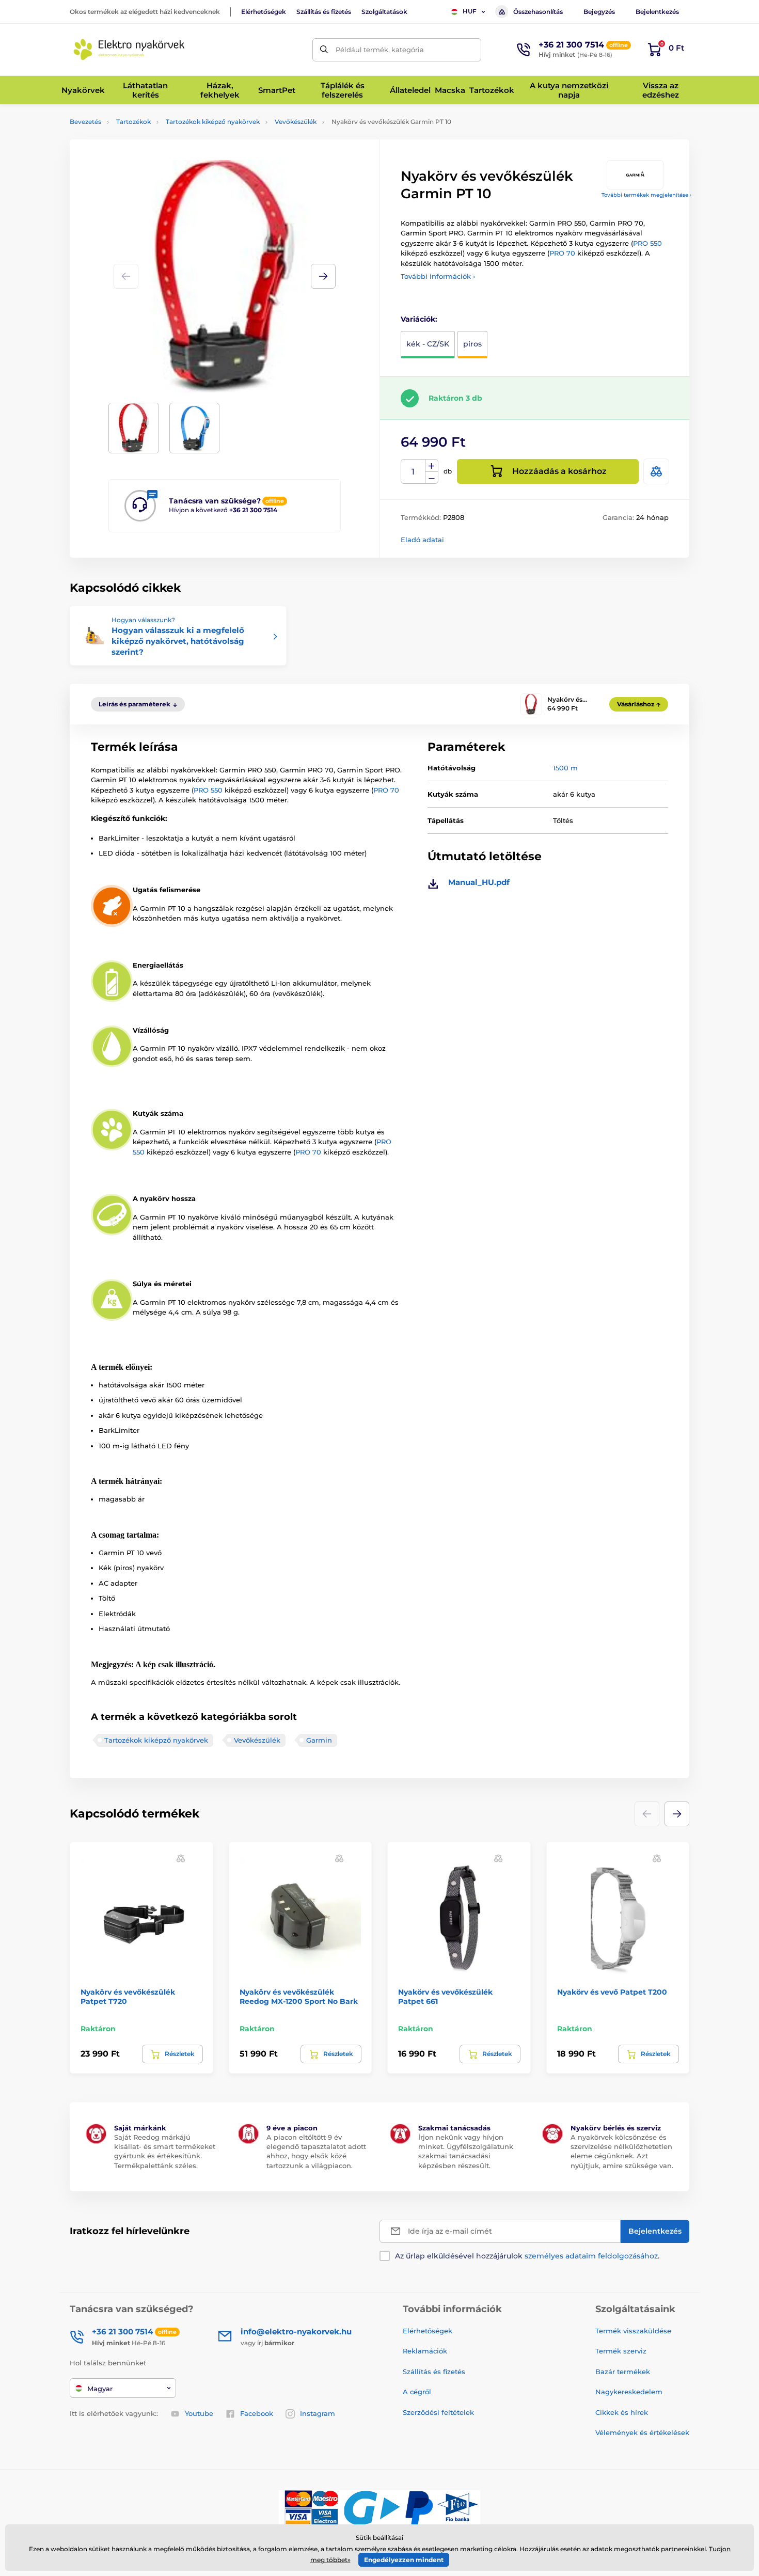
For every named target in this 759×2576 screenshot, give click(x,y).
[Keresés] (324, 50)
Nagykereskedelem (629, 2392)
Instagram (318, 2413)
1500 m (565, 768)
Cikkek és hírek (622, 2412)
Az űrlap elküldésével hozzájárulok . (527, 2256)
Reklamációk (425, 2351)
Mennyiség (413, 472)
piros (472, 344)
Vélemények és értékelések (642, 2432)
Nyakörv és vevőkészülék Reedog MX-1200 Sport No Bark (299, 1997)
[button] (323, 276)
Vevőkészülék (296, 122)
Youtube (199, 2413)
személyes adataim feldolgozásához (591, 2256)
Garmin (319, 1740)
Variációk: (419, 319)
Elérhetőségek (264, 12)
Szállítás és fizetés (324, 12)
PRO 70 (562, 253)
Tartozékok (133, 122)
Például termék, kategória (380, 50)
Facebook (257, 2413)
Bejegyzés (599, 12)
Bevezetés (85, 122)
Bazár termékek (623, 2372)
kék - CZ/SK (428, 344)
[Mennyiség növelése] (432, 466)
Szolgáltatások (384, 12)
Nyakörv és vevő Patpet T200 (612, 1992)
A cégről (417, 2392)
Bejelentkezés (657, 12)
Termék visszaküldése (633, 2331)
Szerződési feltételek (438, 2412)
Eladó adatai (422, 540)
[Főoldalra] (129, 50)
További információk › (438, 276)
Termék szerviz (621, 2351)
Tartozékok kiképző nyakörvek (213, 122)
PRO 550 (647, 243)
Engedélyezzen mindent (404, 2560)
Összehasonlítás (538, 12)
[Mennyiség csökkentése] (432, 478)
